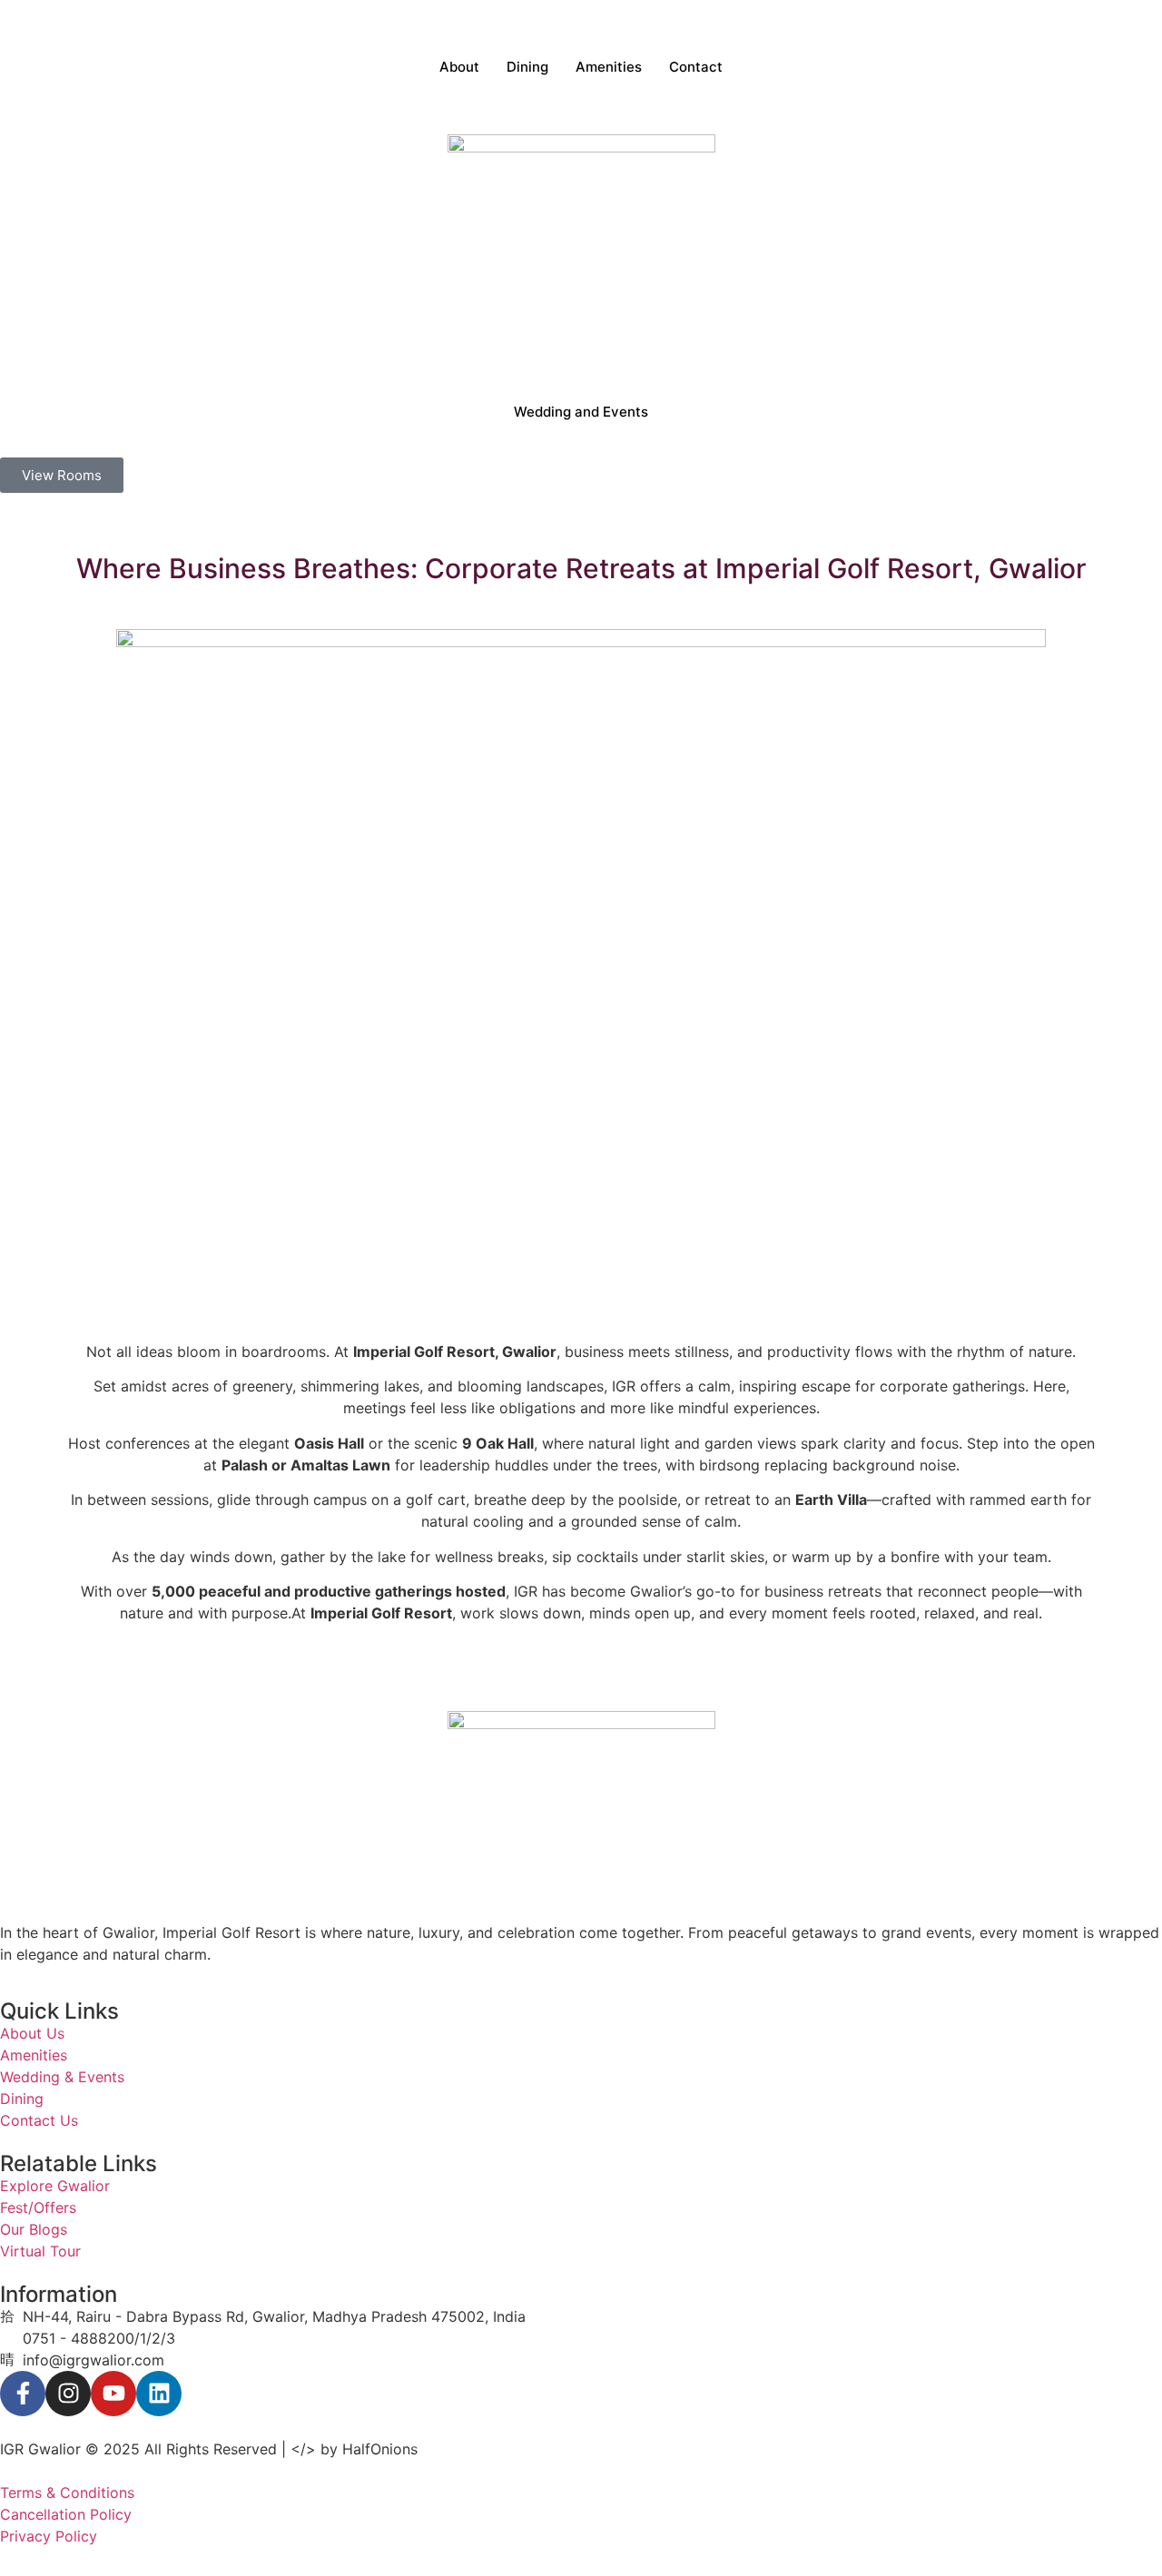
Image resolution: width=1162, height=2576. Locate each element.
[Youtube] (113, 2394)
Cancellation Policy (66, 2514)
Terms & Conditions (67, 2492)
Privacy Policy (49, 2536)
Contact (696, 67)
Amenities (609, 67)
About (459, 67)
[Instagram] (68, 2394)
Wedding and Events (581, 412)
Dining (527, 67)
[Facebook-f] (23, 2394)
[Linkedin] (159, 2394)
